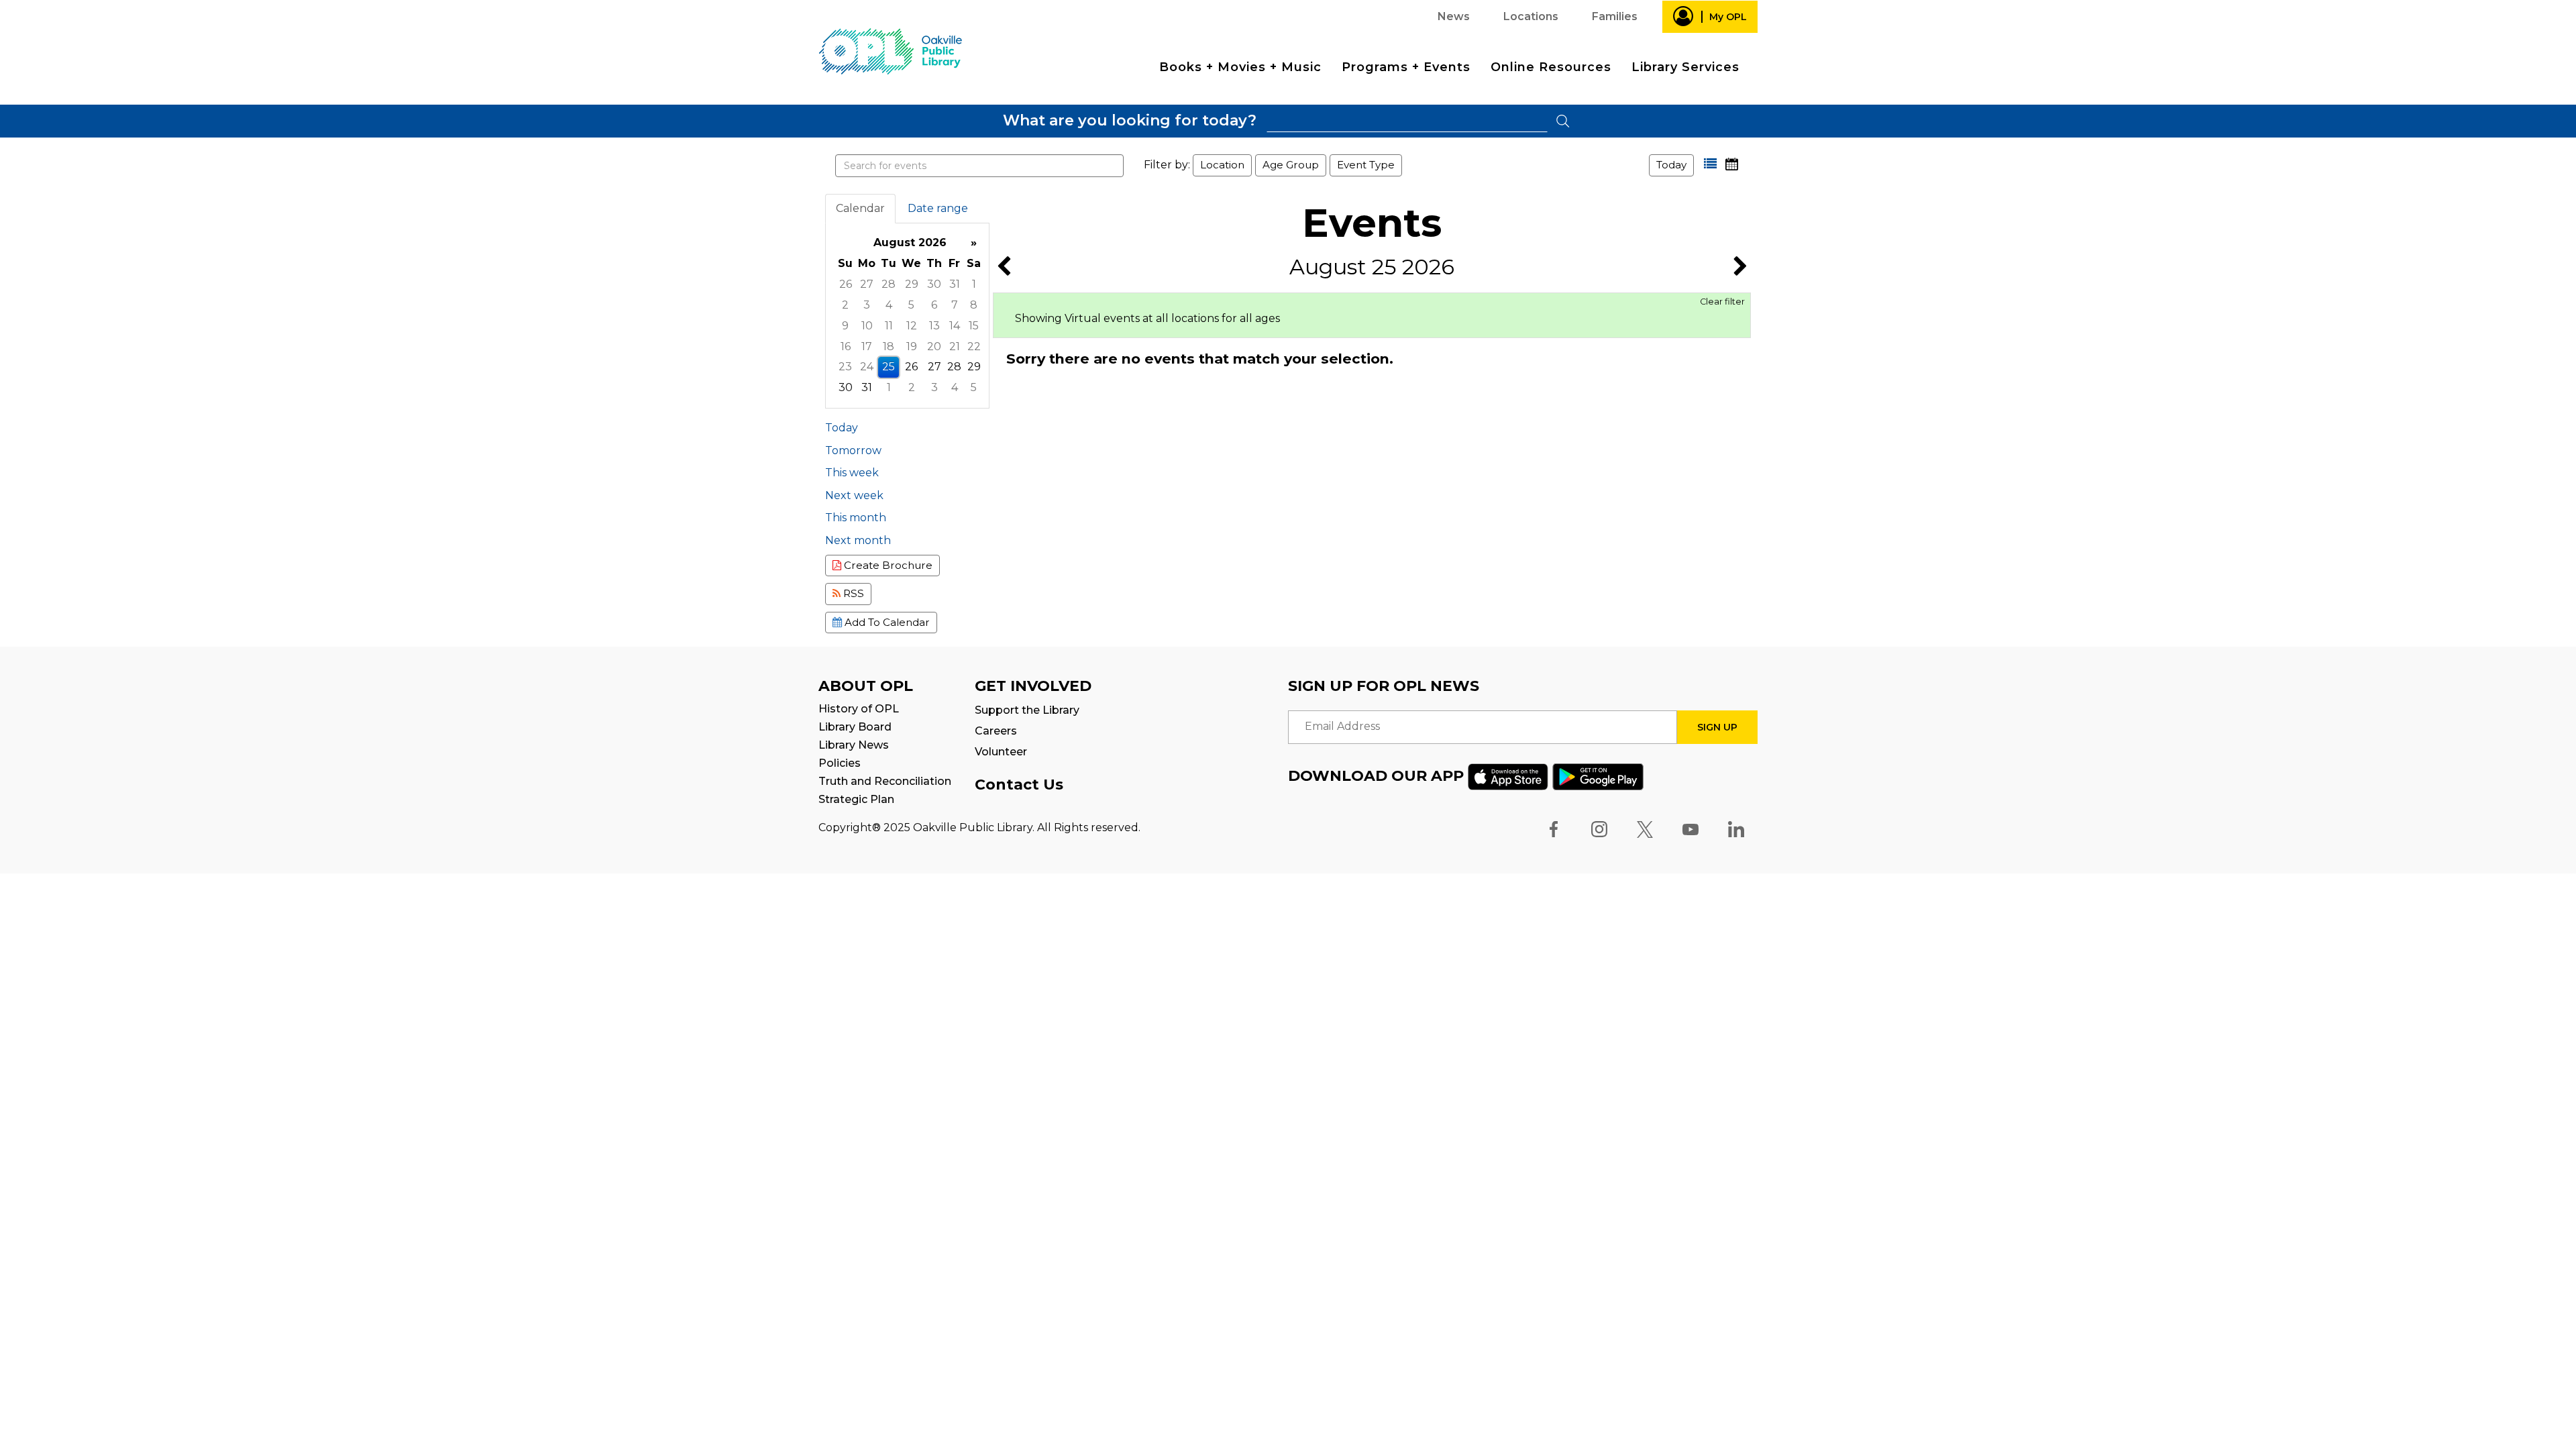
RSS (852, 593)
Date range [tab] (938, 208)
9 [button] (845, 326)
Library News (854, 745)
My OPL (1728, 17)
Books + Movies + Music (1240, 67)
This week (852, 473)
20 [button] (934, 346)
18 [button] (889, 346)
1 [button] (974, 284)
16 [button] (846, 346)
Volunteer (1001, 752)
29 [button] (912, 284)
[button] (1710, 164)
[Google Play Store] (1598, 776)
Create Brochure (887, 565)
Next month (858, 540)
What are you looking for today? (1130, 120)
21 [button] (955, 346)
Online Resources (1551, 67)
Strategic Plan (856, 799)
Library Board (855, 727)
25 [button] (889, 367)
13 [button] (934, 326)
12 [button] (912, 326)
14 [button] (955, 326)
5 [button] (911, 305)
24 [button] (867, 367)
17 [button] (867, 346)
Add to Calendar (886, 622)
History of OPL (859, 709)
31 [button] (955, 284)
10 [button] (867, 326)
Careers (996, 731)
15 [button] (974, 326)
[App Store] (1508, 776)
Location (1222, 165)
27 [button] (867, 284)
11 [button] (889, 326)
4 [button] (889, 305)
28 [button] (889, 284)
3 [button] (867, 305)
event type (1366, 165)
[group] (907, 316)
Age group (1291, 165)
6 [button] (934, 305)
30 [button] (934, 284)
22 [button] (974, 346)
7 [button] (955, 305)
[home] (890, 51)
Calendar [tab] (860, 208)
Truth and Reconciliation (885, 781)
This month (856, 518)
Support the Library (1027, 710)
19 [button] (912, 346)
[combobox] (1407, 121)
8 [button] (974, 305)
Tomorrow (853, 450)
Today (1671, 165)
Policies (840, 763)
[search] (1407, 121)
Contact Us (1019, 785)
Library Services (1685, 67)
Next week (854, 495)
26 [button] (846, 284)
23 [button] (845, 367)
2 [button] (845, 305)
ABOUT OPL (866, 686)
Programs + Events (1406, 67)
